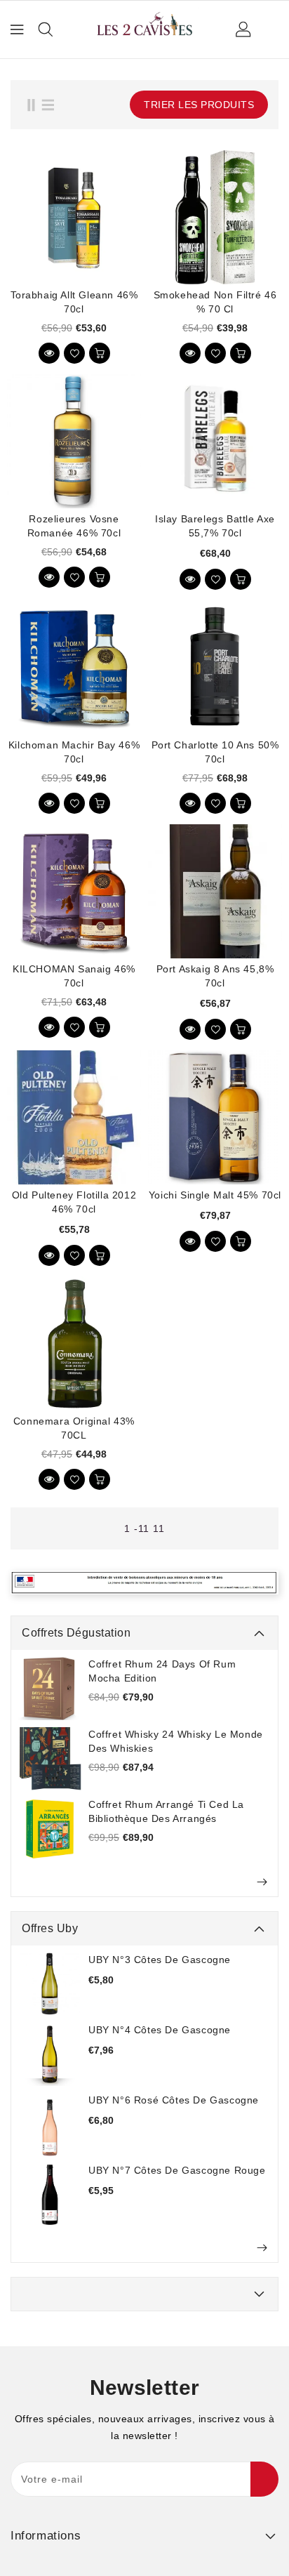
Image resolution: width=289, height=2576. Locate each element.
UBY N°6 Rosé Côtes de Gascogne (174, 2100)
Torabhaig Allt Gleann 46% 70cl (74, 302)
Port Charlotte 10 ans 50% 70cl (215, 752)
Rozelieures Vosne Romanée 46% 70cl (74, 526)
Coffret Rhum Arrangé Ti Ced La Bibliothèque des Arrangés (166, 1811)
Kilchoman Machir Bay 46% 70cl (74, 752)
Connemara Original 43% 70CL (74, 1428)
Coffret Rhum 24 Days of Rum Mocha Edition (162, 1671)
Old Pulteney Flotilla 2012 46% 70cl (74, 1202)
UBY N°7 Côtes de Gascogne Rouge (177, 2170)
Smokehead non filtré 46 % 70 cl (215, 302)
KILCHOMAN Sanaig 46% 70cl (74, 976)
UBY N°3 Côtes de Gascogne (160, 1960)
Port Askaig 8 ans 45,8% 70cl (215, 976)
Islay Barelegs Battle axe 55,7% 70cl (215, 526)
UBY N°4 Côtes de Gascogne (160, 2030)
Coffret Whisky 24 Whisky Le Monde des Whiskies (176, 1741)
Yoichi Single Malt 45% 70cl (215, 1195)
